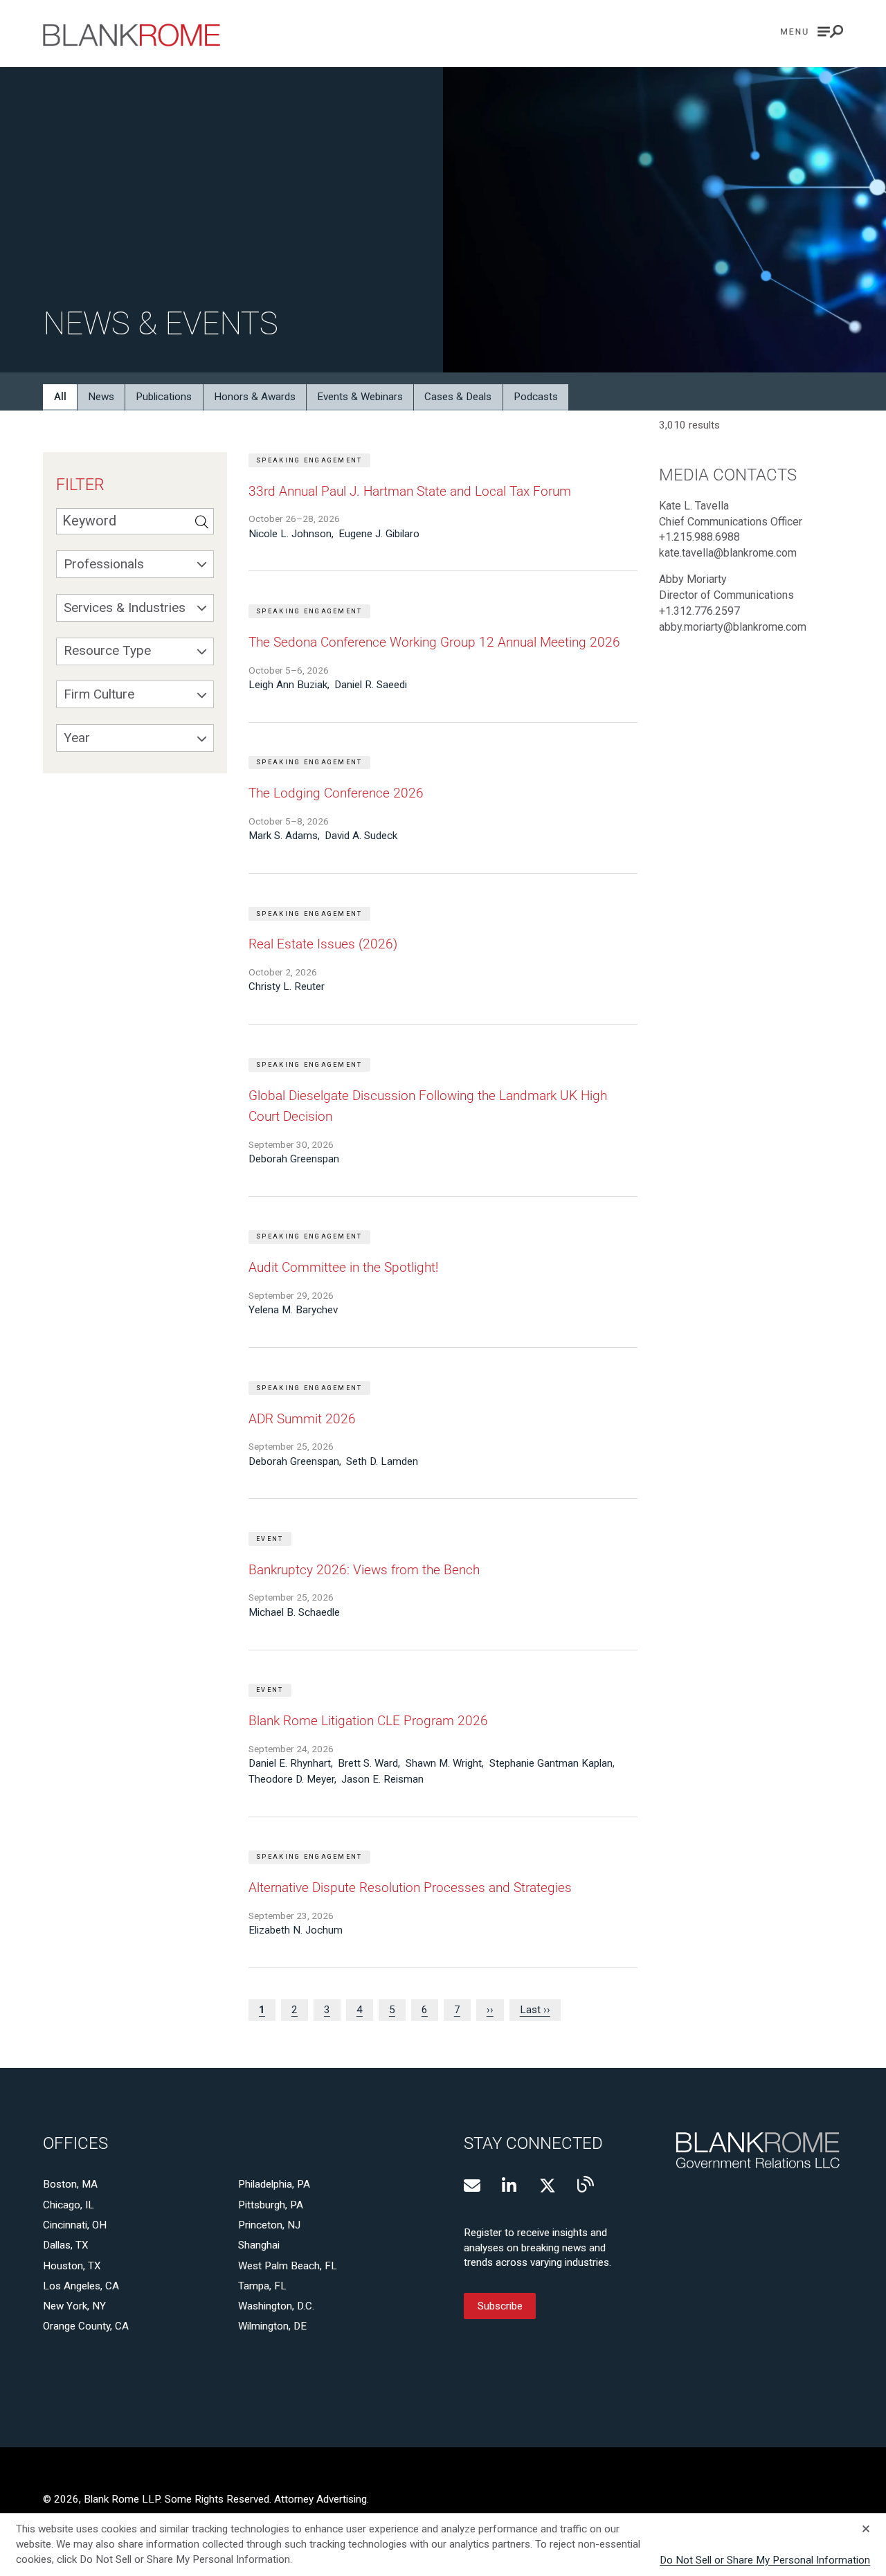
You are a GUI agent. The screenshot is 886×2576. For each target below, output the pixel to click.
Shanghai (259, 2245)
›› (490, 2010)
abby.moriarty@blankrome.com (733, 627)
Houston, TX (72, 2266)
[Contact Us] (472, 2186)
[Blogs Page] (586, 2184)
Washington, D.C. (276, 2306)
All (60, 397)
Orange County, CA (86, 2326)
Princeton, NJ (269, 2225)
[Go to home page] (132, 35)
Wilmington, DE (272, 2326)
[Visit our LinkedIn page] (510, 2186)
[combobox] (135, 564)
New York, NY (74, 2306)
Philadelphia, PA (274, 2184)
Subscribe (500, 2306)
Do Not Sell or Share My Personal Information (765, 2560)
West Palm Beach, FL (288, 2266)
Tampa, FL (262, 2286)
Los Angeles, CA (81, 2286)
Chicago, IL (69, 2205)
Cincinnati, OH (75, 2225)
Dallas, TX (66, 2245)
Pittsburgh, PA (271, 2205)
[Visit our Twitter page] (548, 2186)
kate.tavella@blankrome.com (728, 553)
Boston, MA (70, 2184)
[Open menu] (812, 31)
